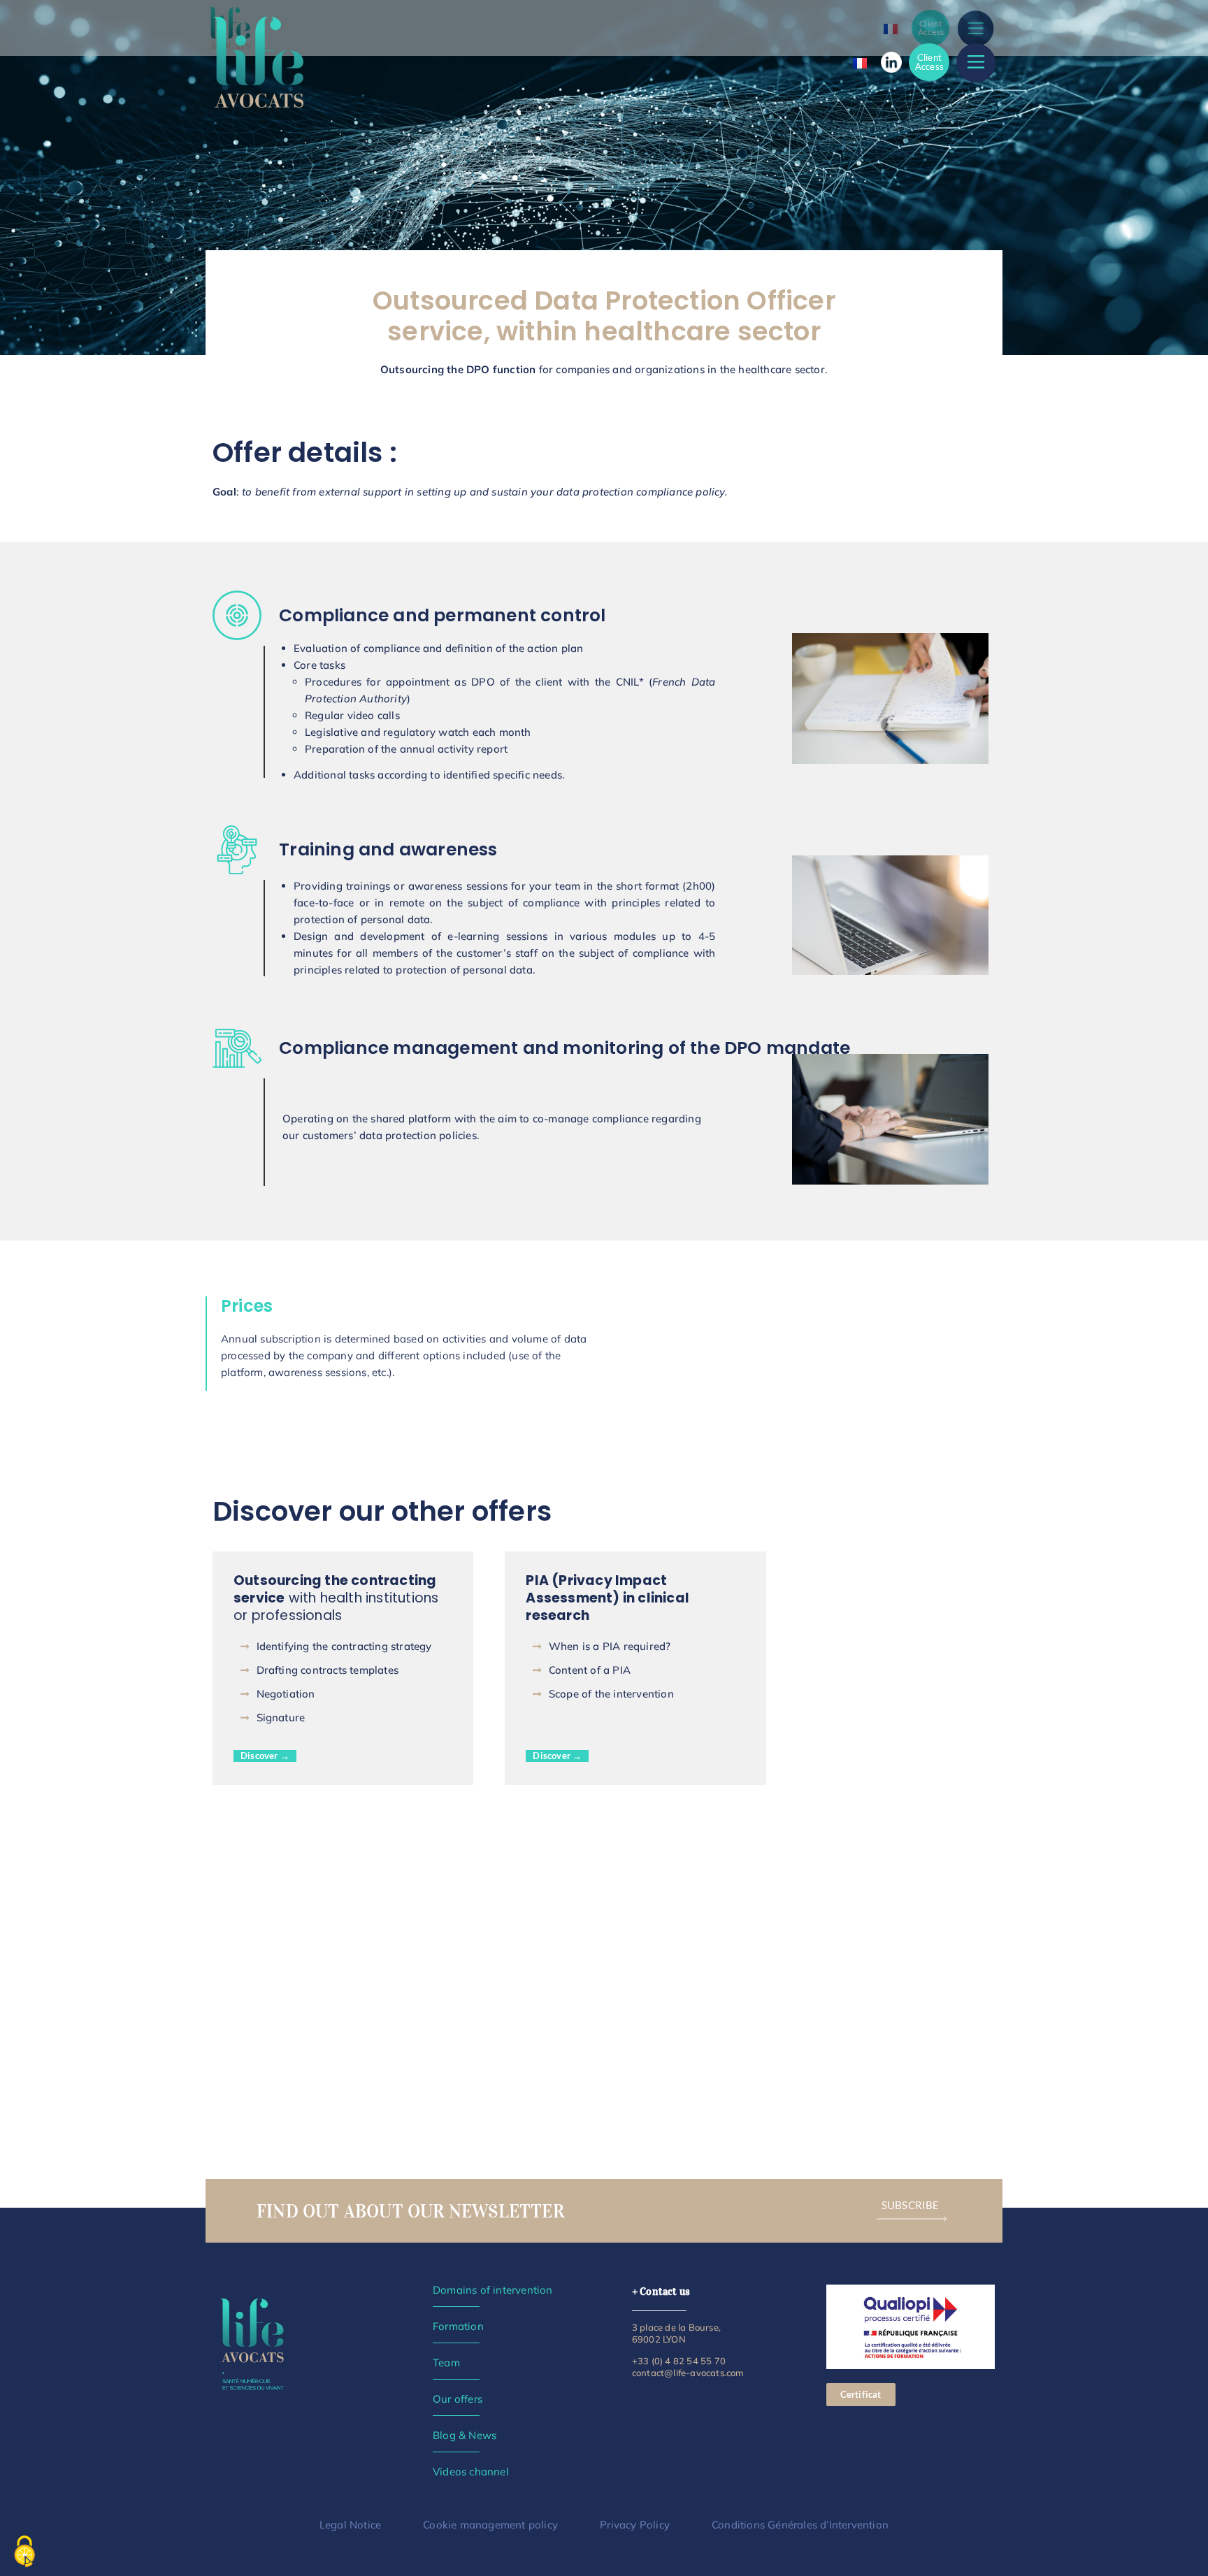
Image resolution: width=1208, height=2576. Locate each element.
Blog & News (465, 2435)
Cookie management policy (490, 2525)
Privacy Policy (635, 2525)
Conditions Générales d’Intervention (800, 2525)
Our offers (458, 2399)
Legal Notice (350, 2525)
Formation (458, 2326)
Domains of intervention (493, 2290)
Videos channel (471, 2472)
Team (446, 2362)
